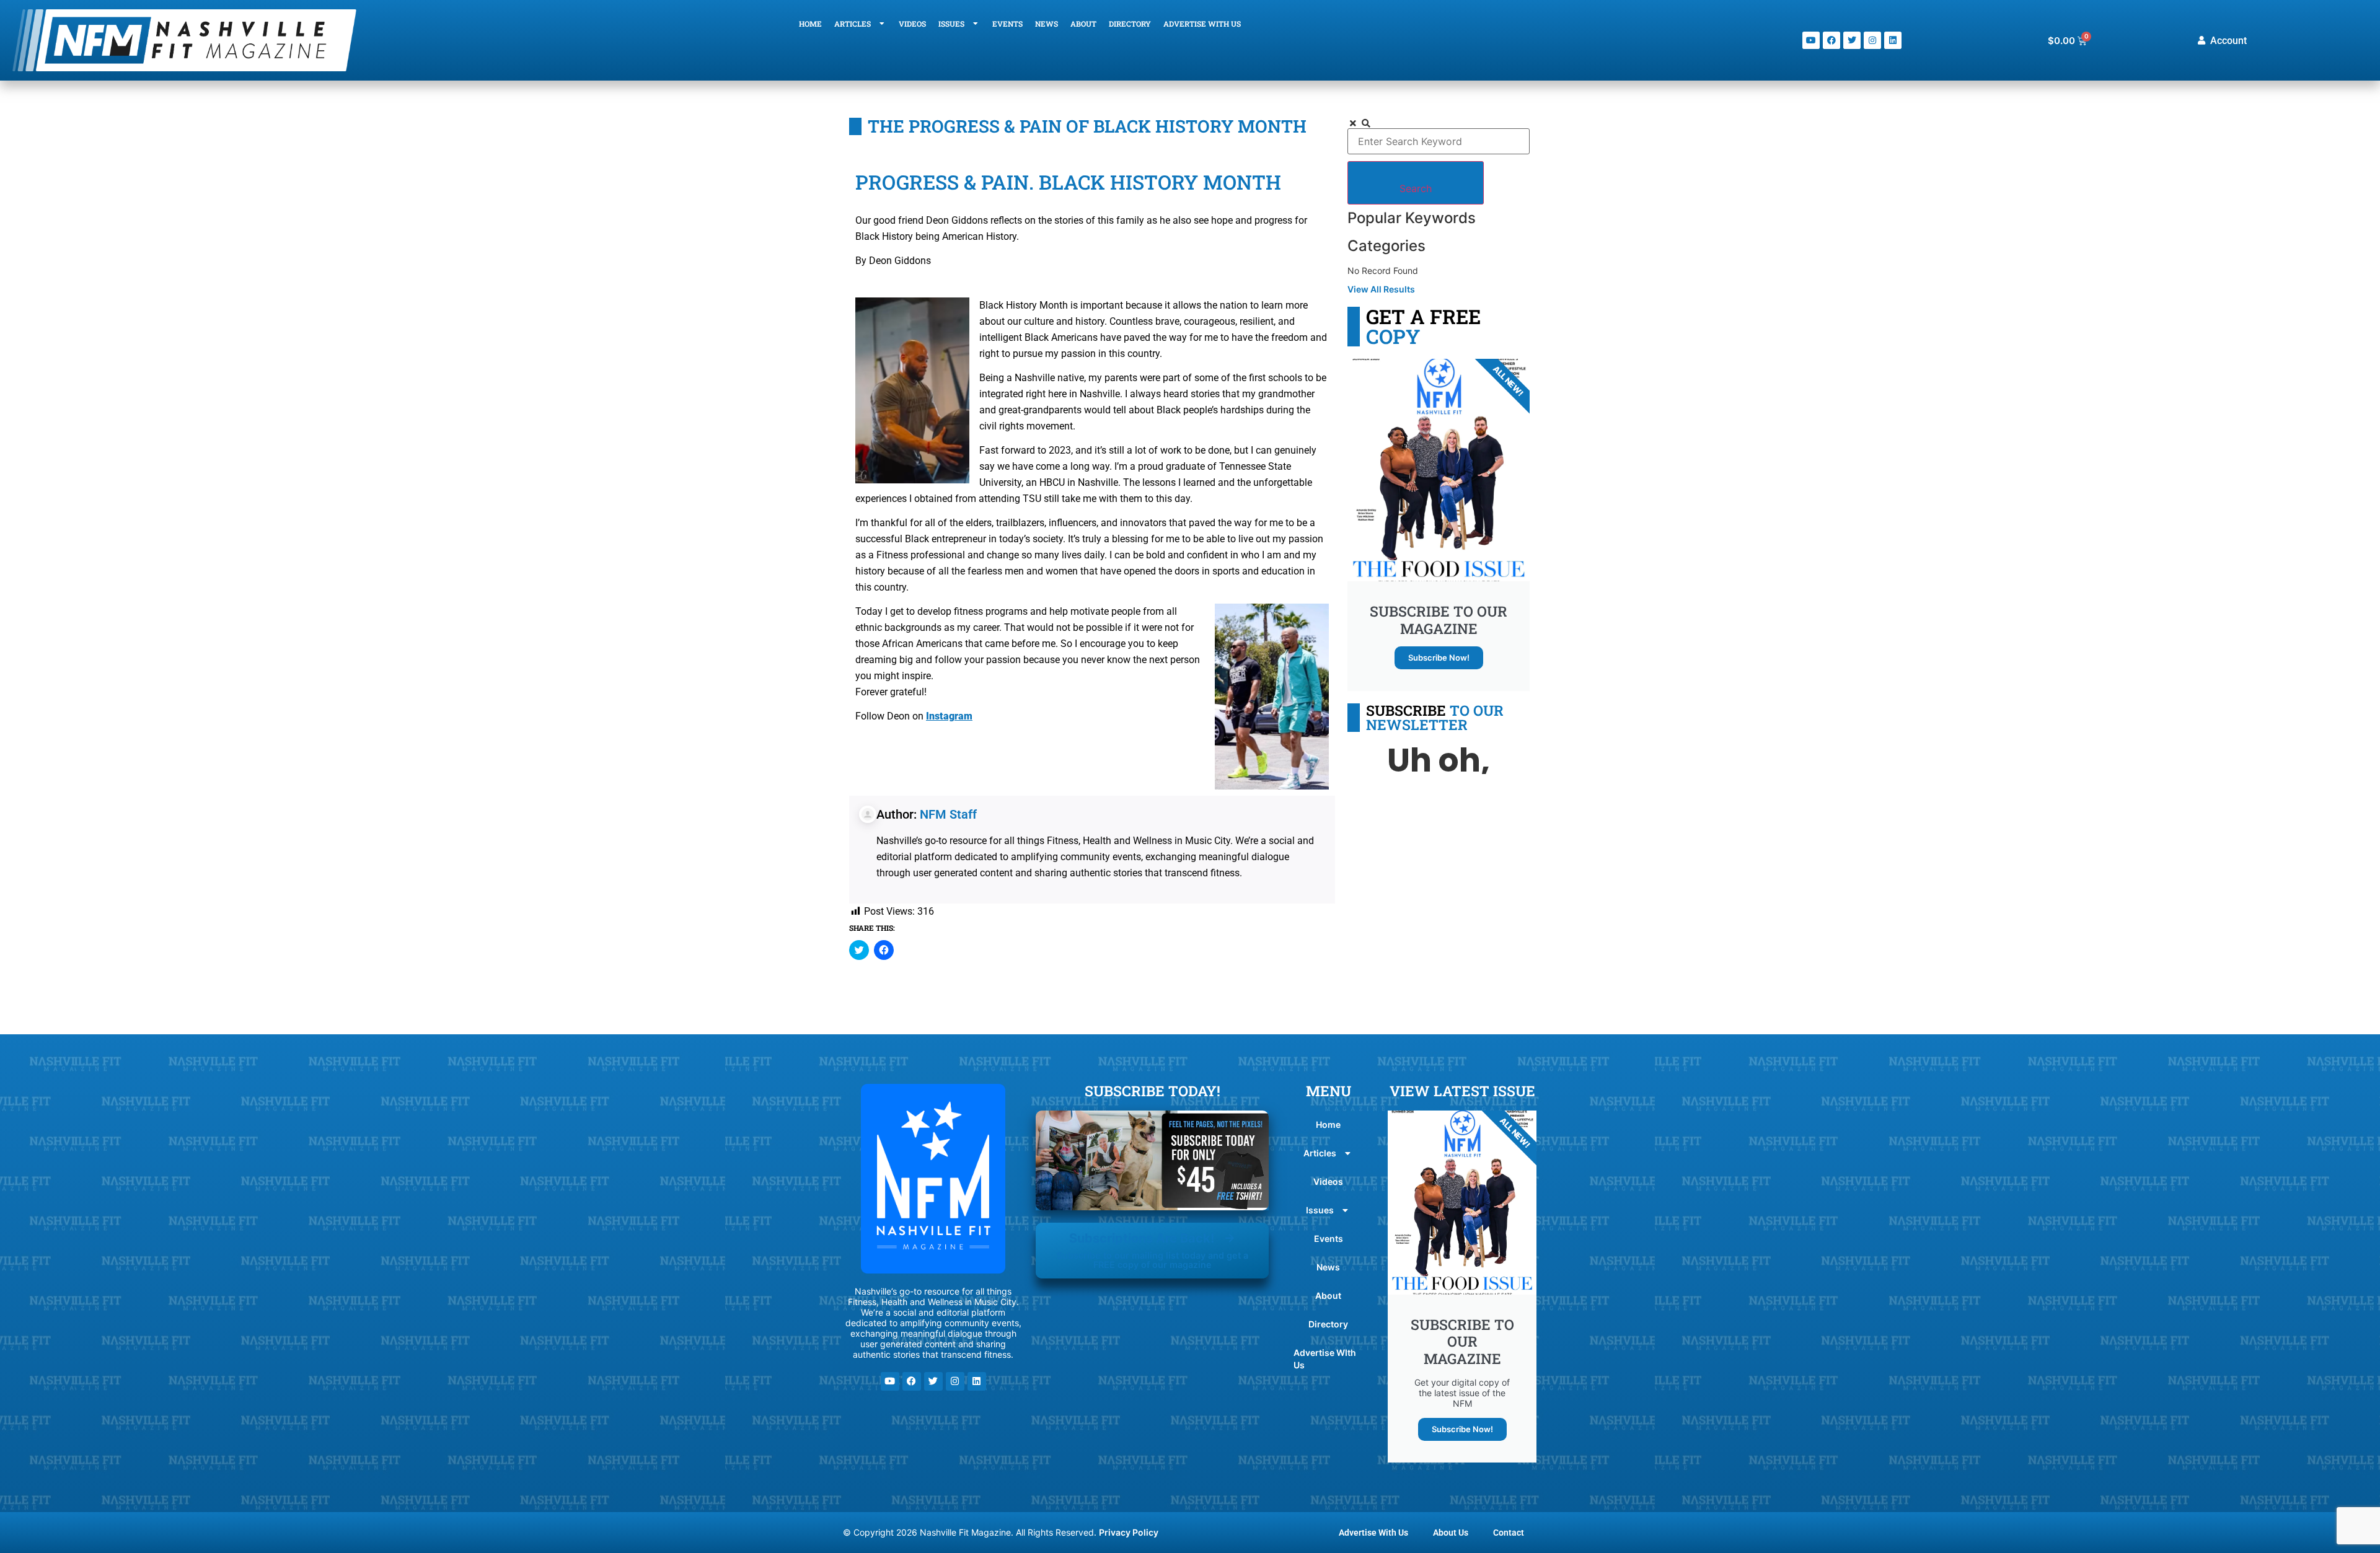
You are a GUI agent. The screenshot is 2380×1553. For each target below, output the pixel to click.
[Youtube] (1811, 40)
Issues (951, 24)
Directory (1130, 24)
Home (810, 24)
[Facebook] (1831, 40)
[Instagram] (1872, 40)
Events (1007, 24)
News (1047, 24)
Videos (912, 24)
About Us (1451, 1533)
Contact (1509, 1533)
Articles (853, 24)
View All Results (1381, 289)
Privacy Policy (1129, 1532)
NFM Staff (948, 814)
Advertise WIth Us (1202, 24)
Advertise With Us (1373, 1533)
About (1083, 24)
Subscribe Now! (1439, 658)
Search (1416, 188)
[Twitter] (1852, 40)
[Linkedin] (1893, 40)
